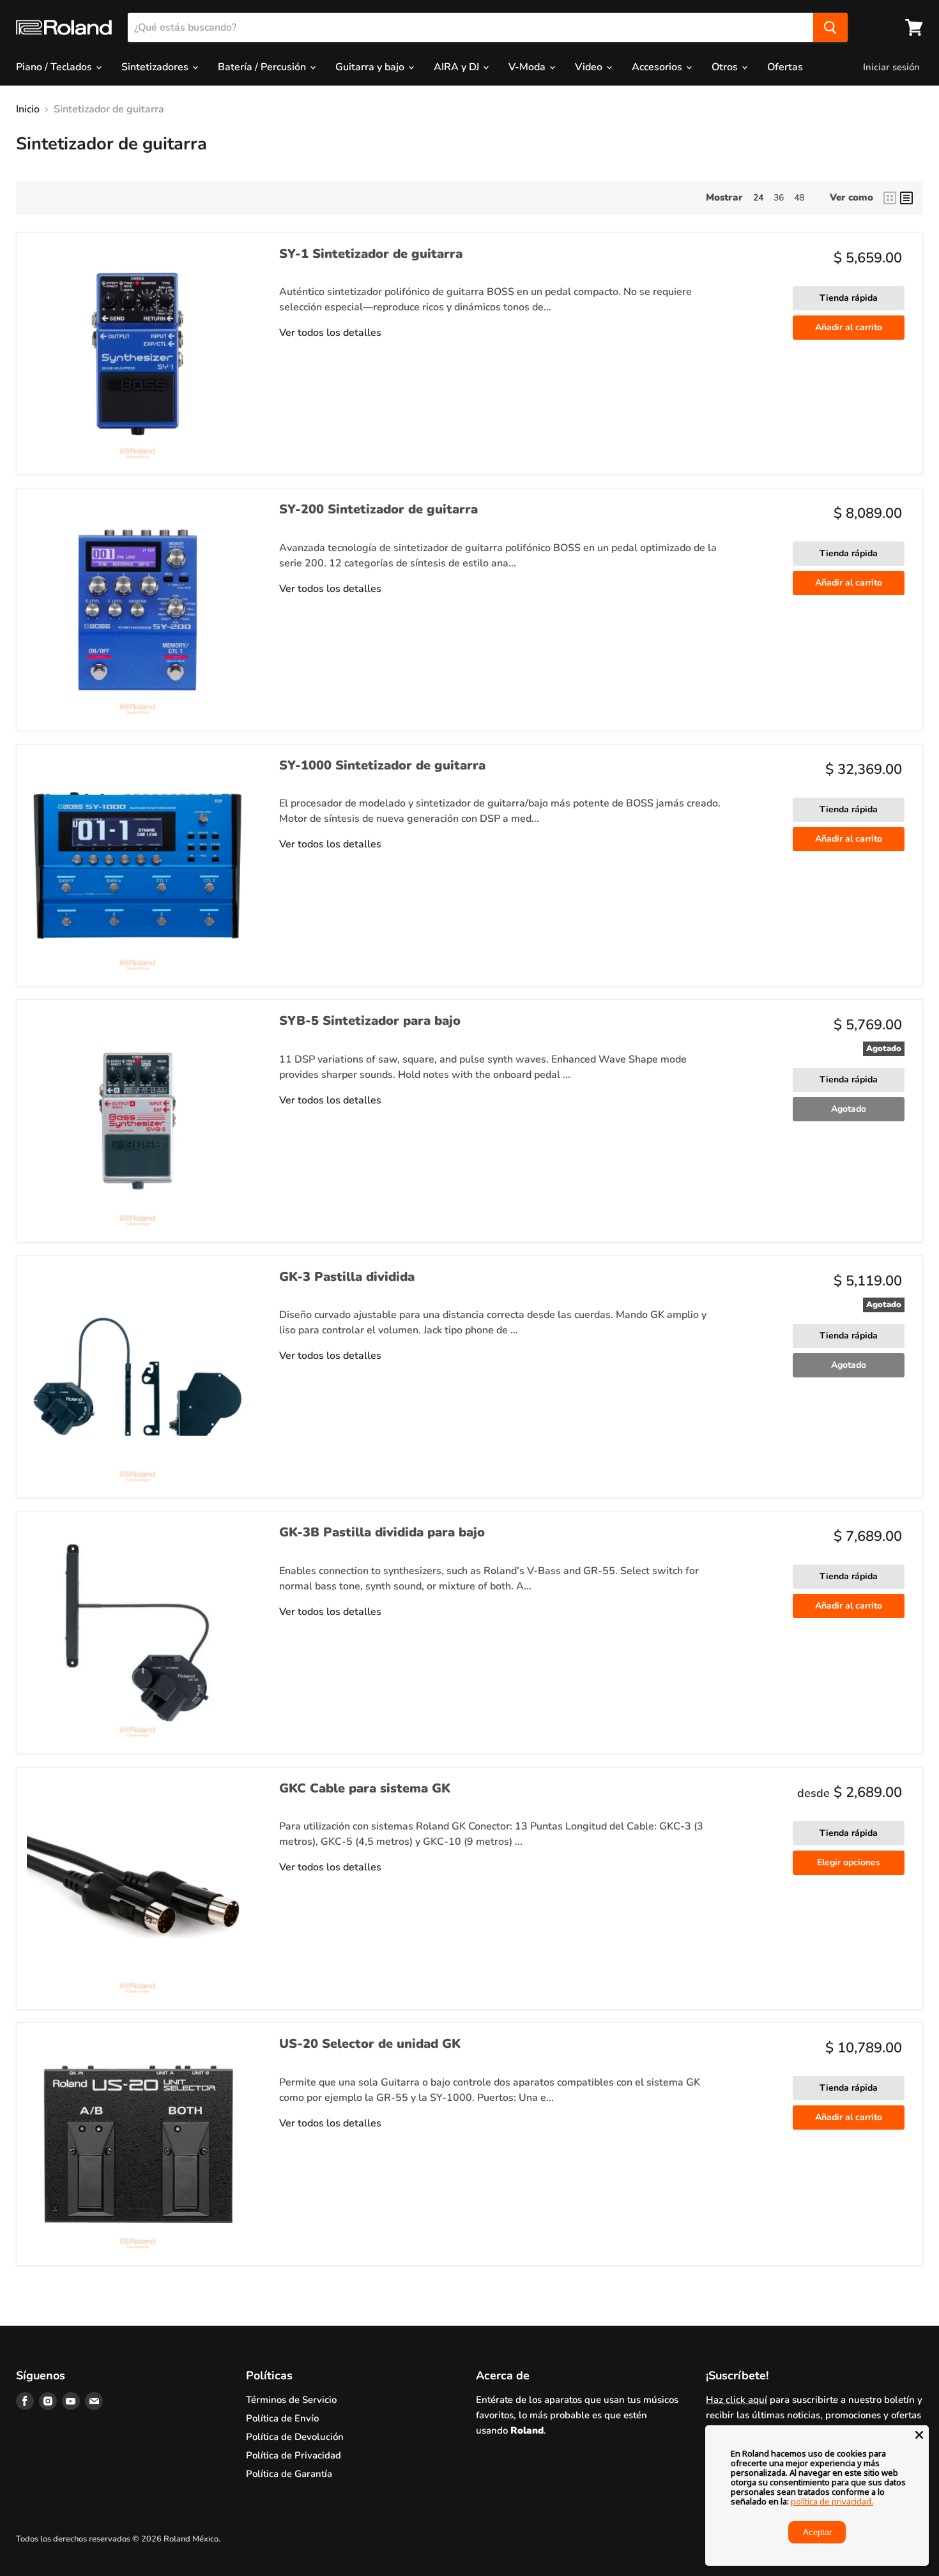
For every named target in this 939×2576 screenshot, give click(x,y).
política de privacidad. (832, 2501)
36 (779, 198)
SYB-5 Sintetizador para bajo (370, 1021)
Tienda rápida (849, 298)
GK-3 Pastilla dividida (347, 1277)
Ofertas (785, 67)
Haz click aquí (737, 2400)
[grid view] (890, 198)
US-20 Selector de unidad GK (370, 2044)
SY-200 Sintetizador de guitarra (378, 509)
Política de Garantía (289, 2474)
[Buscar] (830, 27)
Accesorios (658, 67)
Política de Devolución (295, 2437)
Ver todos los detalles (330, 333)
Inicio (28, 109)
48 (799, 198)
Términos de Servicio (291, 2400)
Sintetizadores (156, 67)
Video (590, 67)
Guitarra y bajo (371, 67)
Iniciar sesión (891, 67)
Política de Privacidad (294, 2455)
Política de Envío (282, 2418)
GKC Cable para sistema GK (365, 1788)
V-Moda (528, 67)
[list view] (906, 198)
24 (758, 198)
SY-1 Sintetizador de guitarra (371, 254)
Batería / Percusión (263, 67)
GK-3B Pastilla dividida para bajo (382, 1532)
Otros (726, 67)
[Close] (919, 2435)
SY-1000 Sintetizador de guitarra (382, 765)
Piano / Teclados (55, 67)
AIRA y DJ (458, 67)
